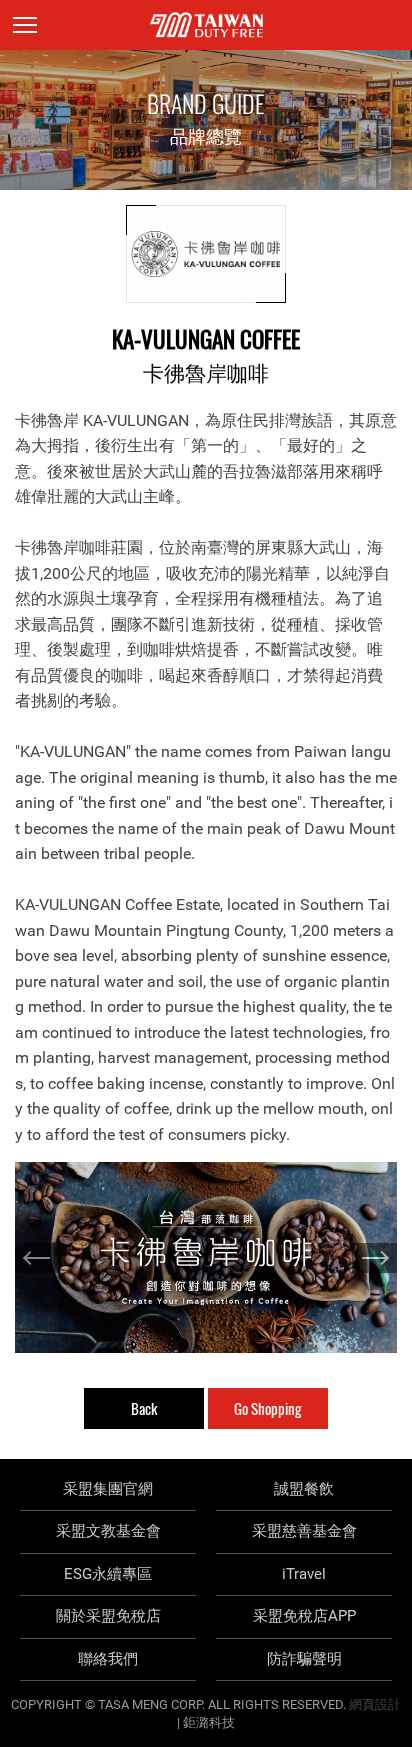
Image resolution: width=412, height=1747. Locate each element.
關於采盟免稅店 (108, 1616)
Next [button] (374, 1258)
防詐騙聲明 (304, 1659)
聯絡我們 (108, 1659)
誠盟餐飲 (304, 1489)
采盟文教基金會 (108, 1531)
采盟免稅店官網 (206, 25)
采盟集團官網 (108, 1489)
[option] (206, 1257)
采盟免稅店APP (304, 1616)
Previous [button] (37, 1258)
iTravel (304, 1574)
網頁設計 (375, 1704)
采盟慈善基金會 (304, 1531)
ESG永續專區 (108, 1574)
